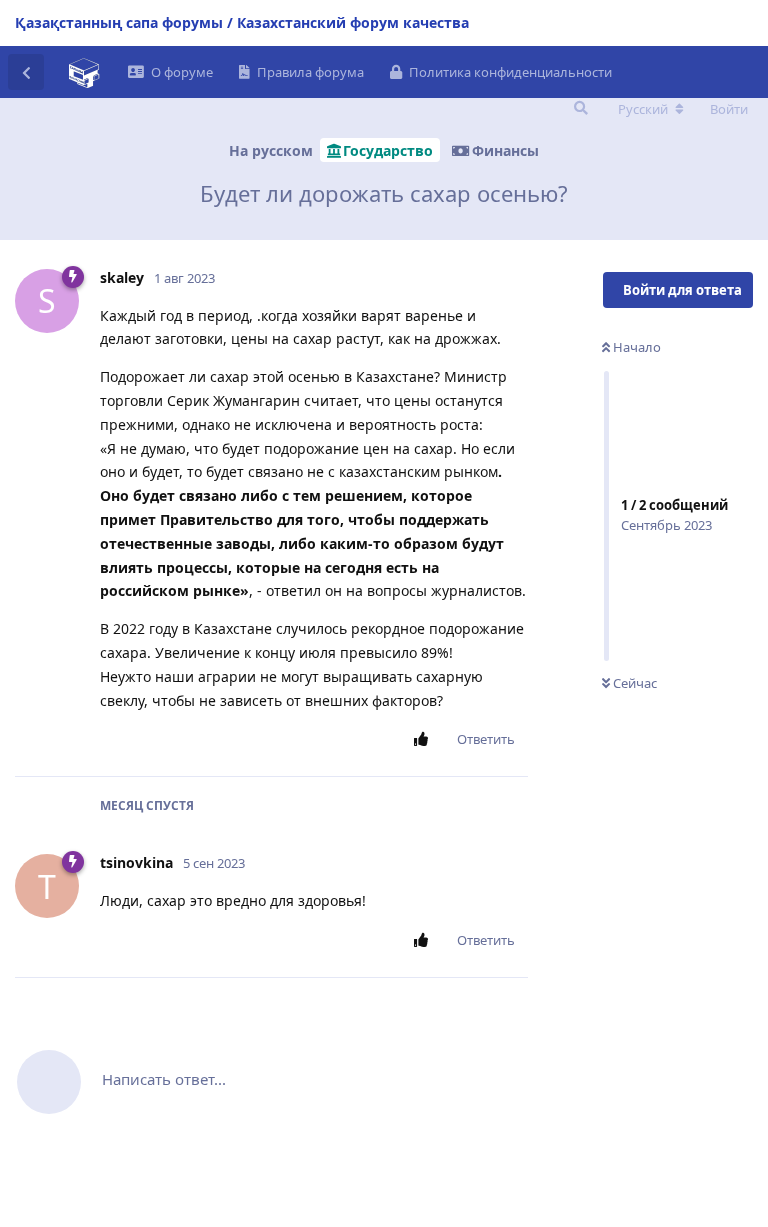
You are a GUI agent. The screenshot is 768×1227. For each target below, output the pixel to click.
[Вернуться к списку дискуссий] (26, 72)
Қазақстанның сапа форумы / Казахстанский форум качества (242, 22)
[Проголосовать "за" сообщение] (424, 740)
